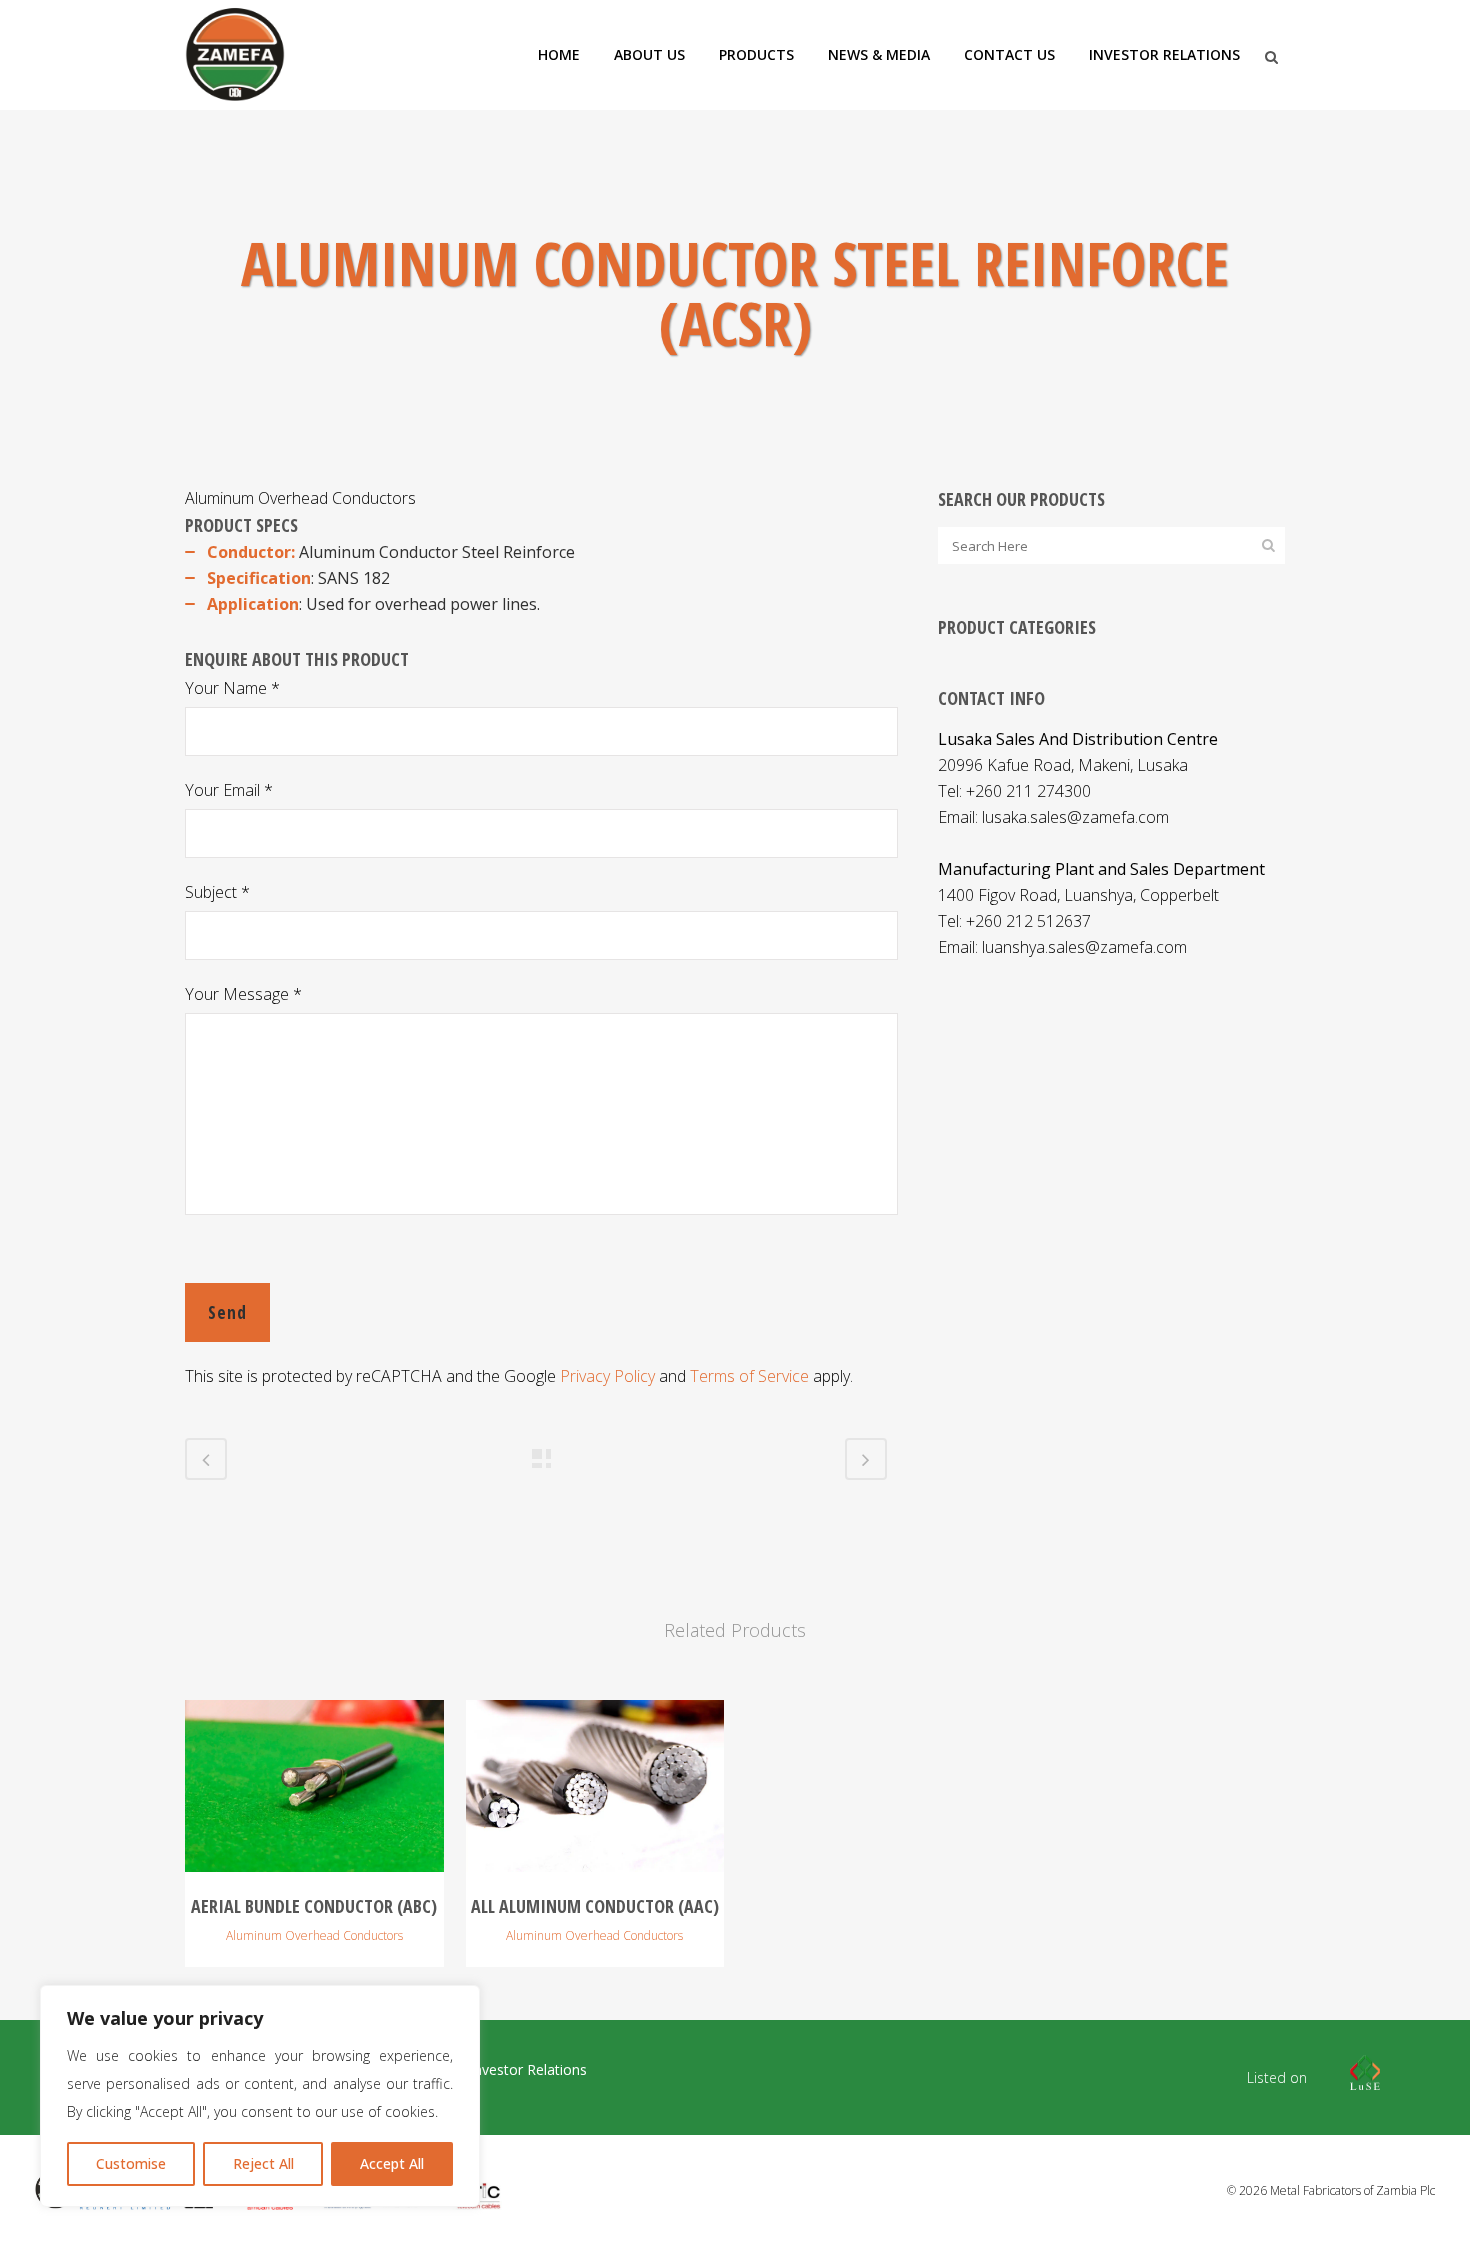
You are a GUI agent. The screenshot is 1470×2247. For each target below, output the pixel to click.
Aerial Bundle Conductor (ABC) (314, 1906)
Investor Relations (528, 2070)
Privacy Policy (607, 1376)
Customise (131, 2163)
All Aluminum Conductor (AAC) (595, 1906)
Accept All (392, 2163)
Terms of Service (749, 1376)
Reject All (263, 2163)
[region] (260, 2096)
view (314, 1783)
